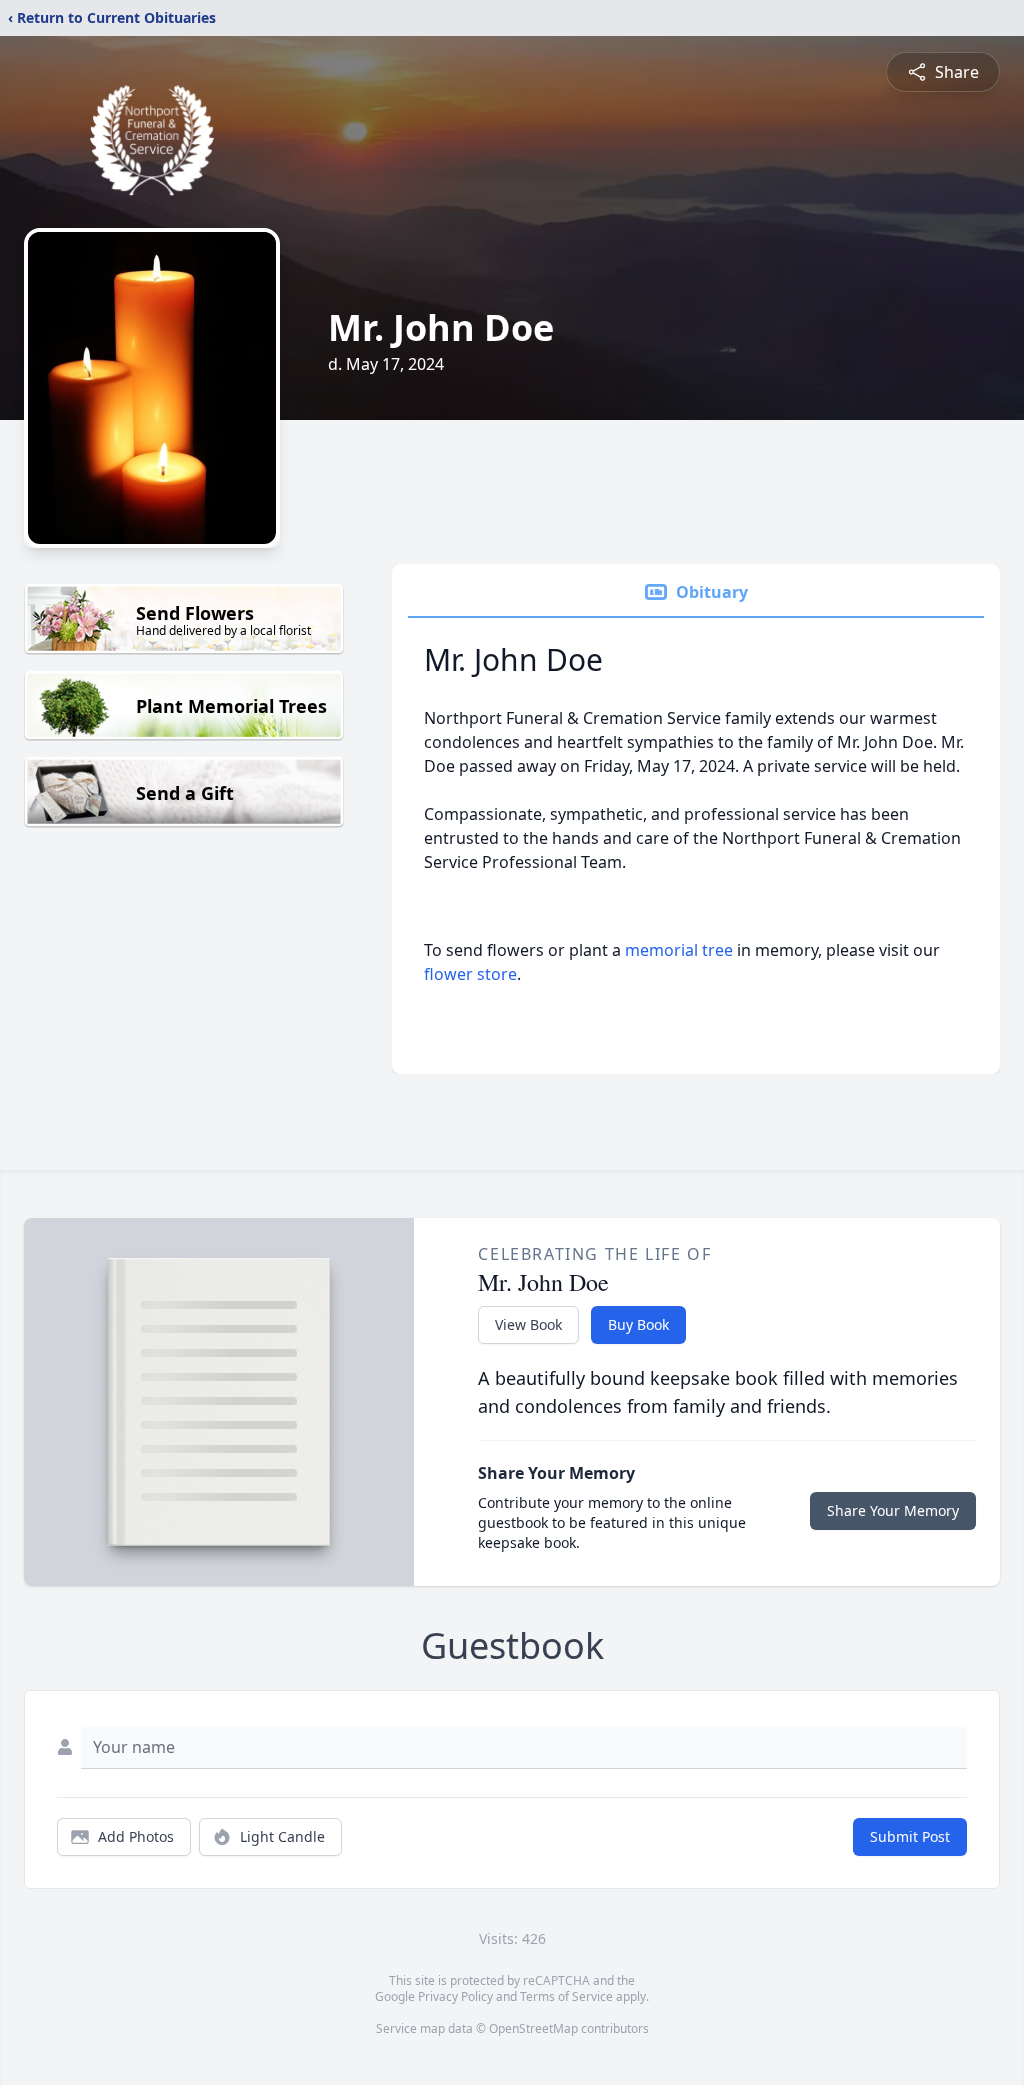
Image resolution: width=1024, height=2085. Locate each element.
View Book (528, 1324)
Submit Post (910, 1836)
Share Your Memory (893, 1510)
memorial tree (679, 950)
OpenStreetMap (533, 2028)
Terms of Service (566, 1996)
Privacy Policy (455, 1996)
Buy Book (638, 1324)
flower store (470, 974)
